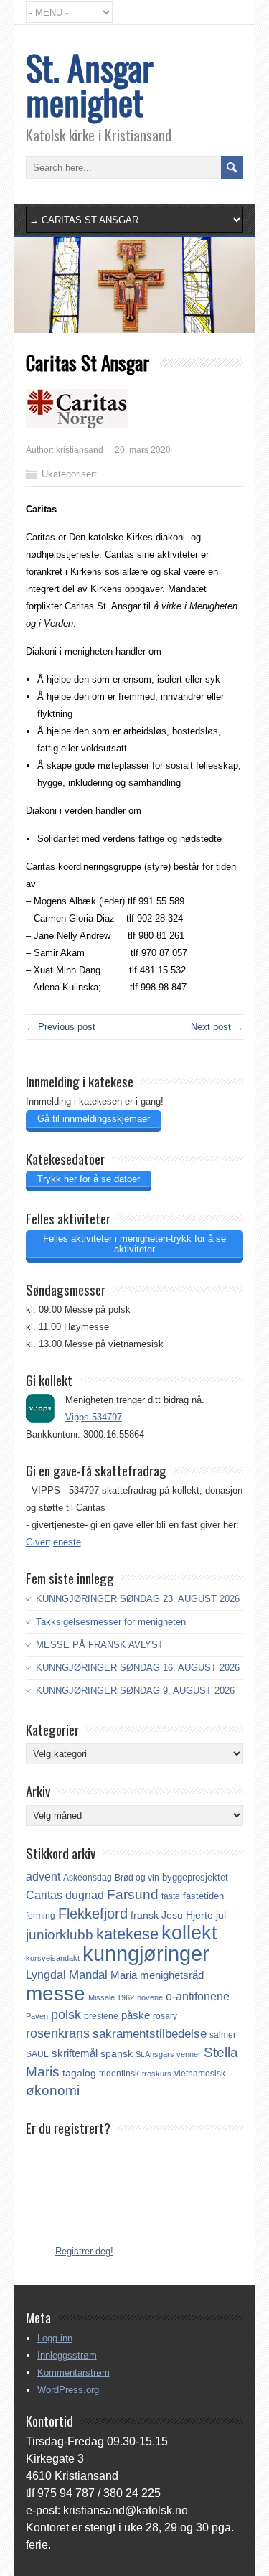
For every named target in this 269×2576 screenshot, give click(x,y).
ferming (41, 1916)
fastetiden (203, 1896)
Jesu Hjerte (187, 1915)
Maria (124, 1975)
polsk (66, 2015)
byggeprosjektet (195, 1877)
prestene (101, 2016)
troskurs (157, 2074)
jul (221, 1915)
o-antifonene (198, 1996)
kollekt (189, 1933)
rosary (165, 2016)
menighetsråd (172, 1975)
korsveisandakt (53, 1958)
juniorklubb (60, 1935)
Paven (37, 2016)
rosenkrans (58, 2033)
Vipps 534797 (94, 1417)
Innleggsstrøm (67, 2355)
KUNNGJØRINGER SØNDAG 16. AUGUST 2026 (138, 1668)
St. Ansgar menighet (90, 84)
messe (56, 1993)
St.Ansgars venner (168, 2054)
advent (43, 1877)
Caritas (44, 1895)
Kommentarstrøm (74, 2373)
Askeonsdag (88, 1878)
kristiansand (80, 450)
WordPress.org (68, 2390)
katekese (127, 1934)
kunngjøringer (146, 1953)
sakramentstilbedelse (150, 2034)
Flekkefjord (93, 1914)
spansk (117, 2053)
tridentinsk (119, 2074)
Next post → (217, 1027)
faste (171, 1896)
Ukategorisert (69, 474)
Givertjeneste (53, 1542)
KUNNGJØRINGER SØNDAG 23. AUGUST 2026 (138, 1599)
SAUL (37, 2054)
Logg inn (55, 2338)
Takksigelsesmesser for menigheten (111, 1622)
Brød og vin (137, 1877)
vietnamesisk (200, 2074)
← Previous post (61, 1027)
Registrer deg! (84, 2251)
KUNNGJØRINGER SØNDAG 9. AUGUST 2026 (135, 1691)
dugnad (85, 1895)
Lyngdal (46, 1975)
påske (136, 2015)
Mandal (88, 1975)
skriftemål (75, 2053)
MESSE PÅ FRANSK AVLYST (100, 1645)
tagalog (79, 2073)
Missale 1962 (111, 1997)
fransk (145, 1915)
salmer (223, 2034)
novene (150, 1997)
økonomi (53, 2090)
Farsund (133, 1894)
